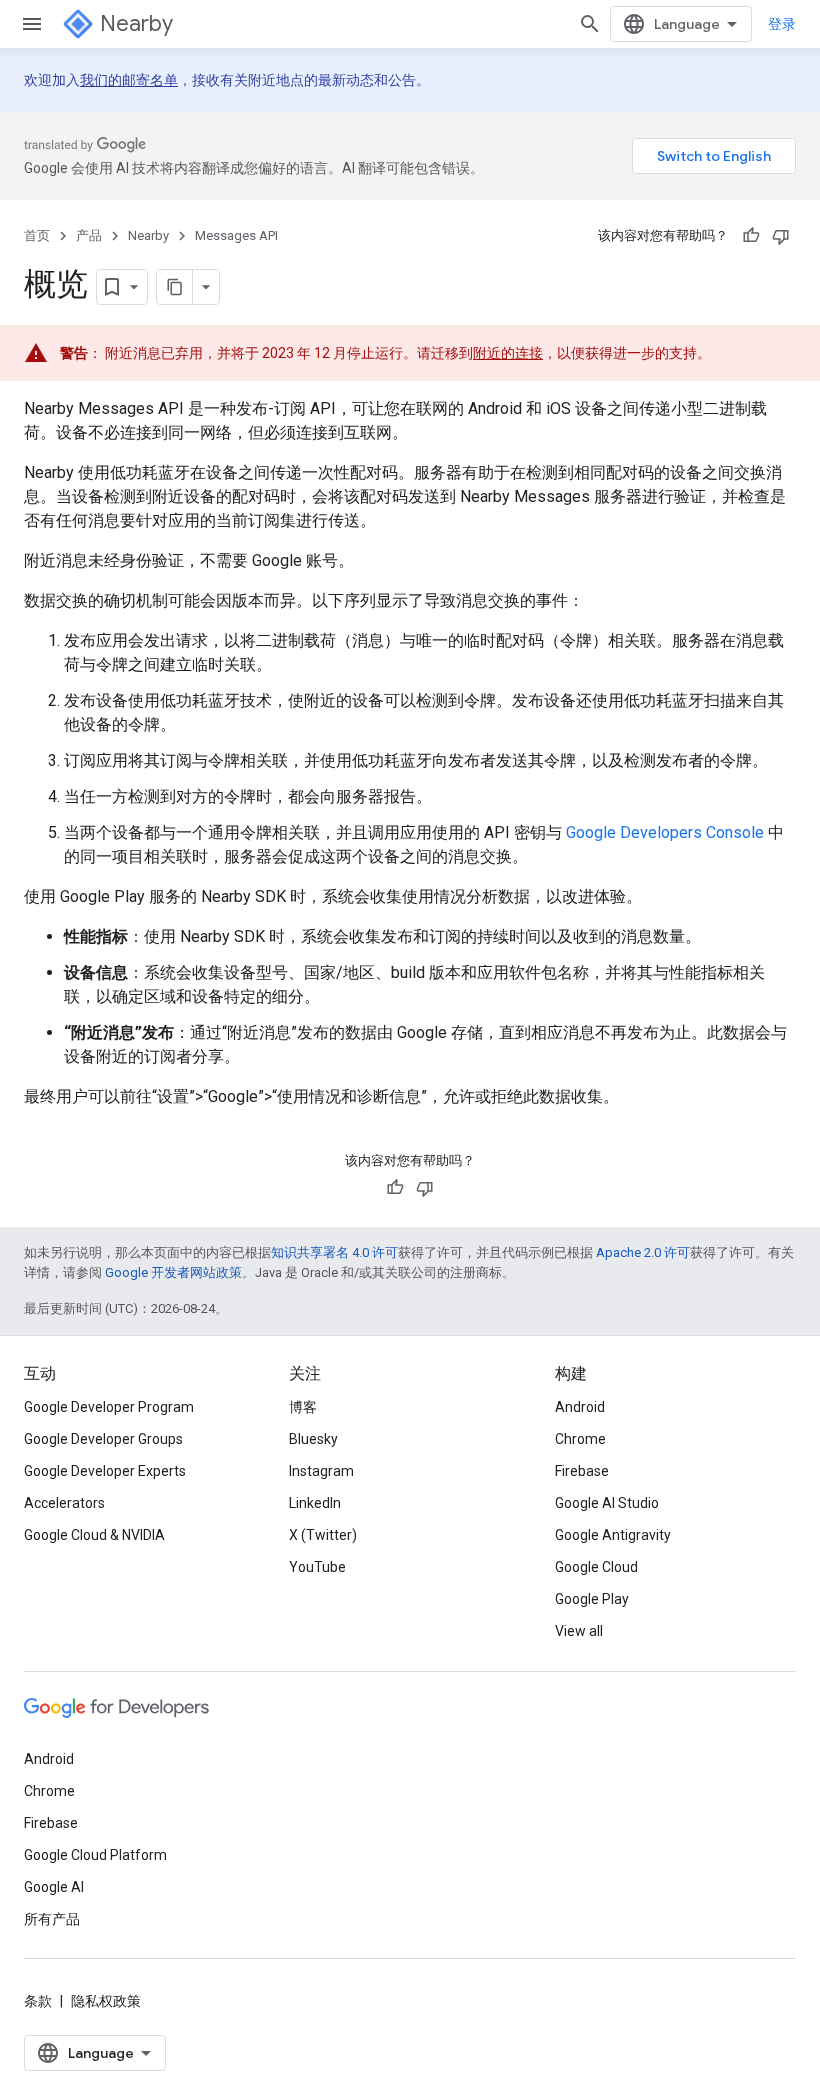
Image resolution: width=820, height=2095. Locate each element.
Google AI (54, 1887)
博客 (303, 1407)
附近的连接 (508, 353)
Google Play (592, 1599)
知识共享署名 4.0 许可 (334, 1252)
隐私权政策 (106, 2001)
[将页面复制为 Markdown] (175, 287)
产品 (89, 235)
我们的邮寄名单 (129, 80)
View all (579, 1631)
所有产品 (52, 1919)
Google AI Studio (607, 1503)
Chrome (580, 1439)
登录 (782, 24)
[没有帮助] (781, 236)
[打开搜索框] (590, 24)
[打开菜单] (32, 24)
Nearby (136, 23)
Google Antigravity (613, 1535)
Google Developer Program (109, 1407)
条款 (38, 2001)
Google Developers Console (665, 832)
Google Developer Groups (103, 1439)
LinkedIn (315, 1503)
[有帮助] (751, 236)
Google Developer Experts (105, 1471)
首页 (37, 235)
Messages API (236, 235)
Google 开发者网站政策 (173, 1272)
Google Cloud (596, 1567)
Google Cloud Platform (95, 1855)
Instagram (321, 1471)
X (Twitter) (323, 1535)
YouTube (317, 1567)
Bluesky (313, 1439)
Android (580, 1407)
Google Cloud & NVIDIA (94, 1535)
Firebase (582, 1471)
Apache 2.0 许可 (643, 1252)
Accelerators (64, 1503)
